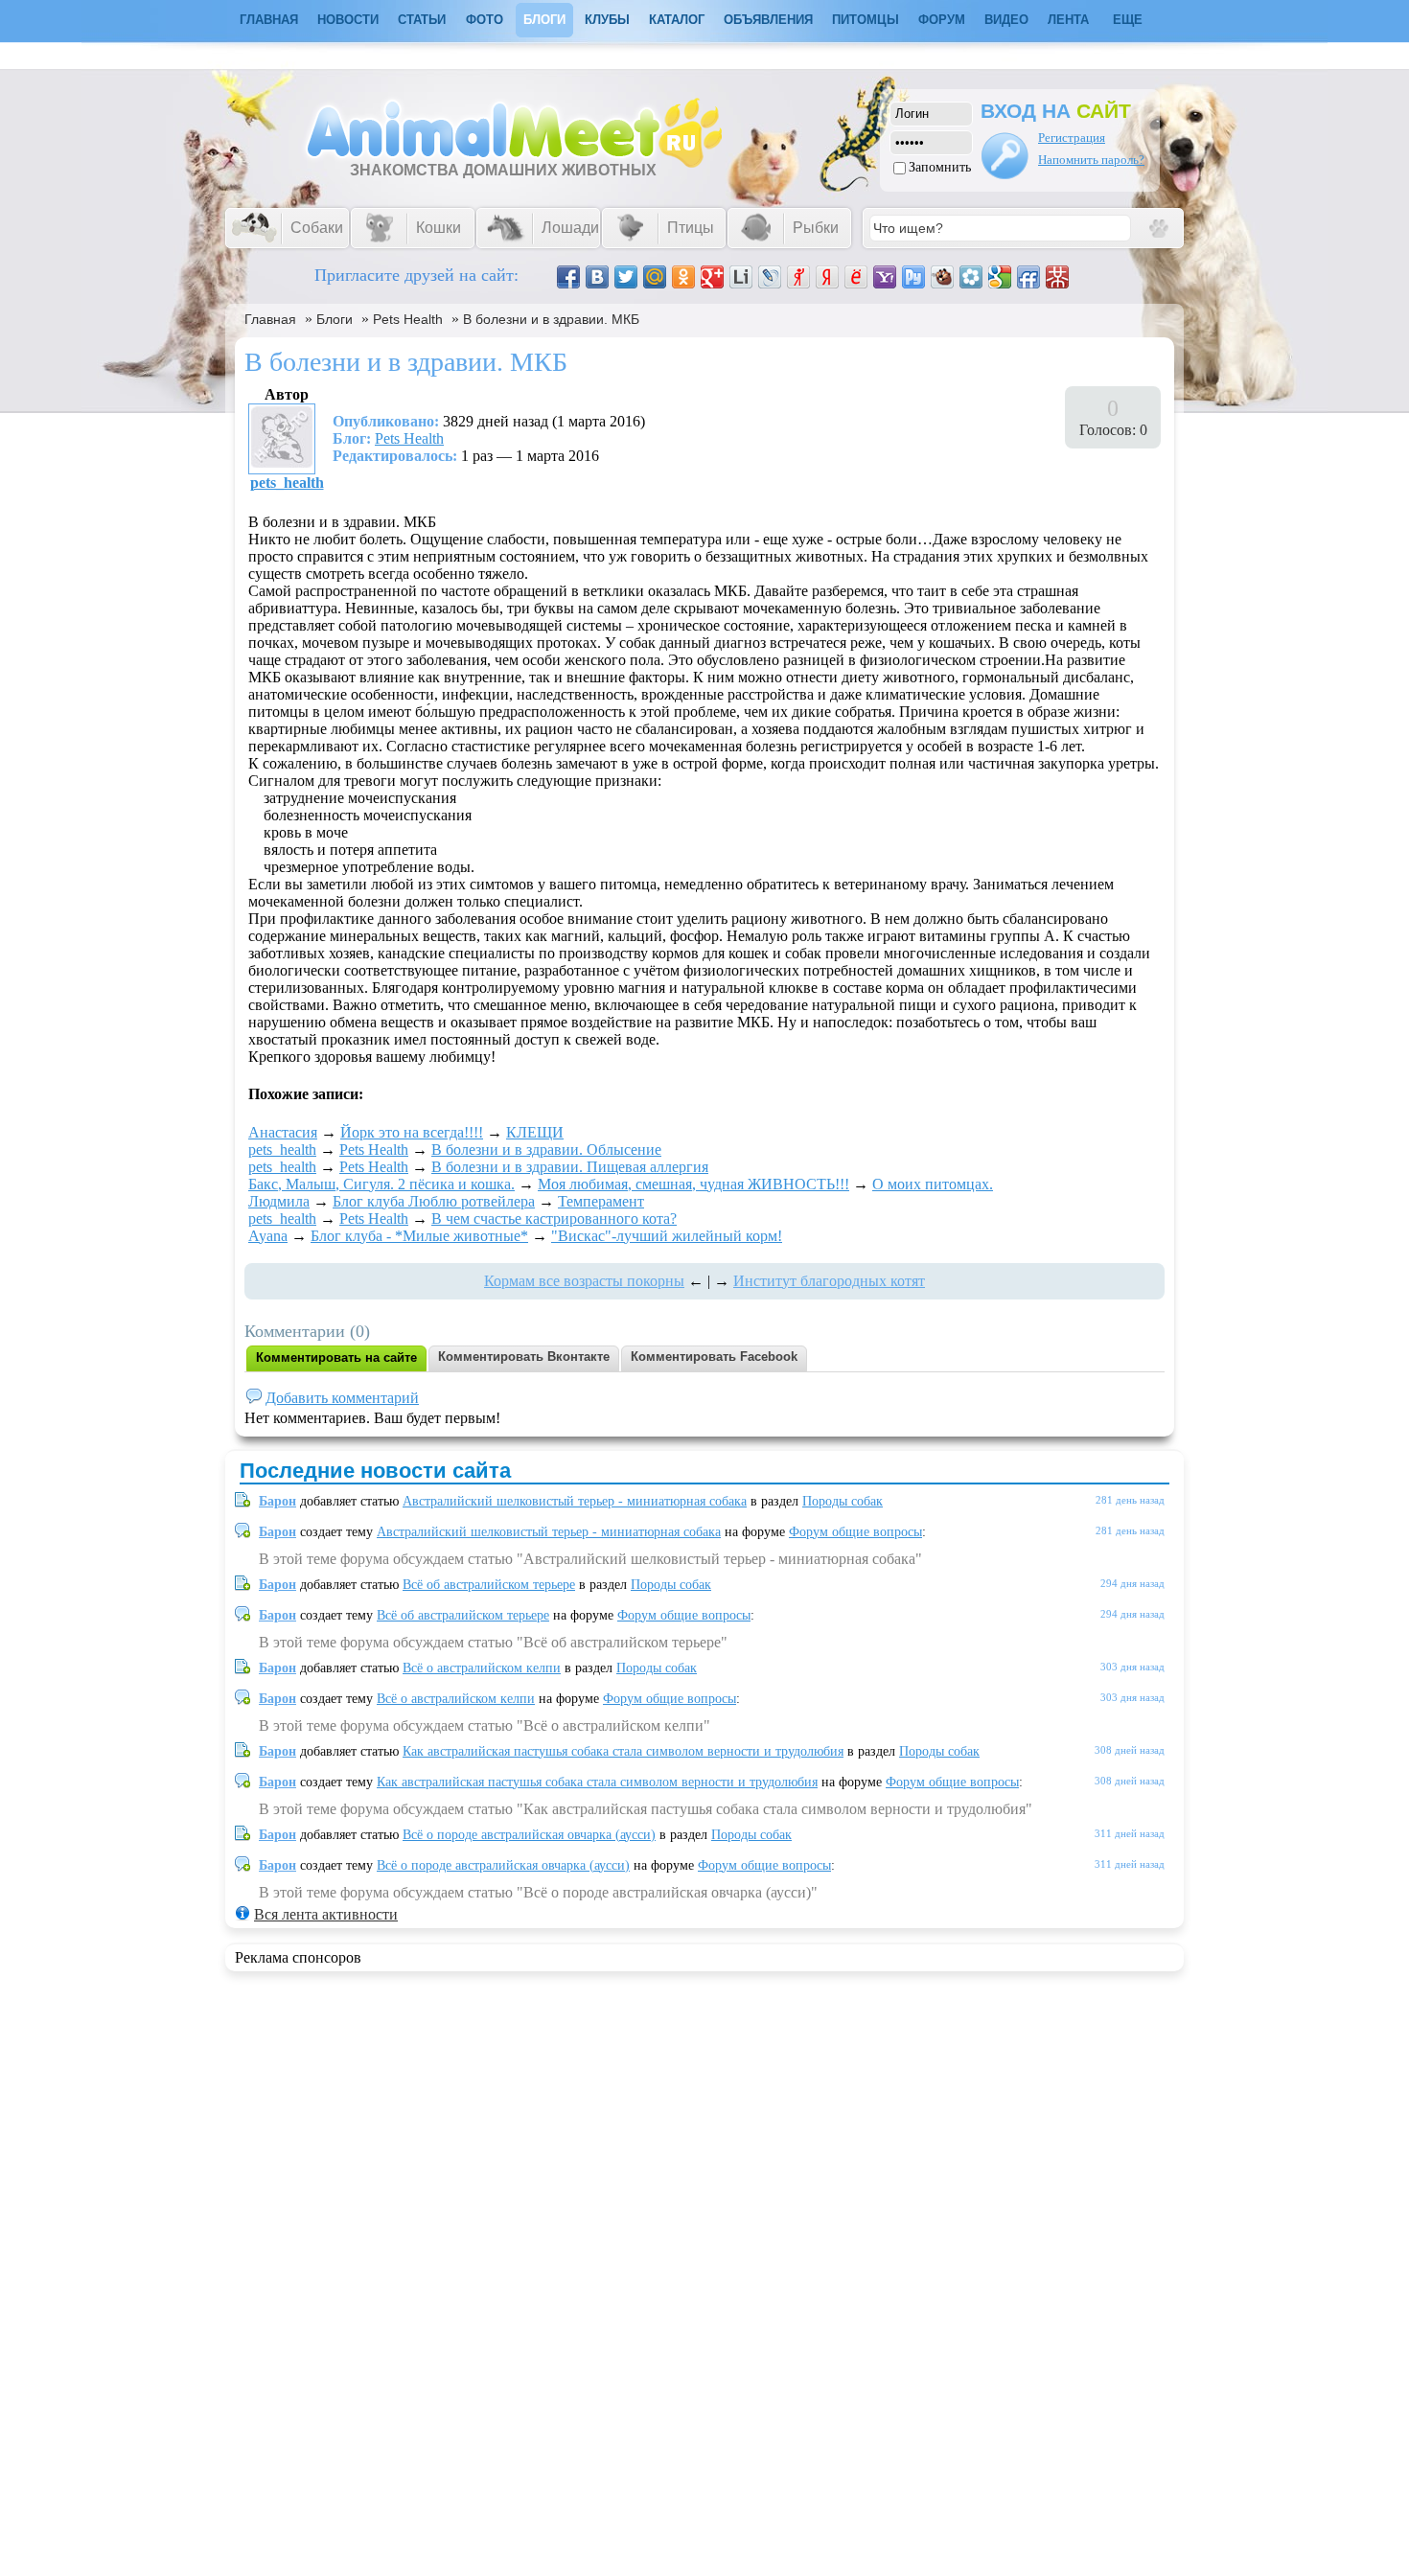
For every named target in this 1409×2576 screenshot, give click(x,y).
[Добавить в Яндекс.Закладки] (827, 277)
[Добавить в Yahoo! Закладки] (885, 277)
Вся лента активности (326, 1914)
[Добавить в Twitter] (626, 277)
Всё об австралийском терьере (489, 1585)
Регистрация (1072, 138)
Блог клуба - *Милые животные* (419, 1236)
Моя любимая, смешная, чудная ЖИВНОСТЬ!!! (693, 1184)
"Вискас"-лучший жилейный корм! (667, 1236)
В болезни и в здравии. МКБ (551, 319)
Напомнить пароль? (1091, 160)
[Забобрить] (942, 277)
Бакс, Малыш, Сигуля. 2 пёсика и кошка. (381, 1184)
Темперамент (601, 1201)
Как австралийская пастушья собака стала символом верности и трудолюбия (623, 1751)
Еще (1128, 20)
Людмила (279, 1201)
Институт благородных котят (829, 1281)
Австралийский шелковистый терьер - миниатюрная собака (575, 1501)
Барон (277, 1501)
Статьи (422, 20)
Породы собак (843, 1501)
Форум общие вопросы (855, 1532)
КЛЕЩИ (535, 1132)
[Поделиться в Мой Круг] (971, 277)
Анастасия (283, 1132)
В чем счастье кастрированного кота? (554, 1219)
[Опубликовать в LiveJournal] (770, 277)
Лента (1068, 20)
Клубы (607, 20)
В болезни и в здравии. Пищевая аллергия (570, 1167)
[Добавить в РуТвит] (913, 277)
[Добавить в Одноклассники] (683, 277)
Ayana (268, 1236)
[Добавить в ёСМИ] (856, 277)
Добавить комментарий (342, 1398)
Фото (485, 20)
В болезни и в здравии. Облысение (546, 1150)
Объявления (768, 20)
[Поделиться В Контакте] (597, 277)
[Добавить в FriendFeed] (1028, 277)
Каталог (677, 20)
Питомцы (866, 20)
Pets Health (408, 319)
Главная (270, 319)
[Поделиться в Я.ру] (798, 277)
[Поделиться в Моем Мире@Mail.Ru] (655, 277)
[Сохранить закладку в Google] (1000, 277)
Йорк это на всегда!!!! (412, 1132)
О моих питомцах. (933, 1184)
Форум (942, 20)
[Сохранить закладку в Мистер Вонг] (1057, 277)
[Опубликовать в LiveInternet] (741, 277)
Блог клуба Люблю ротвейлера (434, 1201)
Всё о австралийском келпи (482, 1668)
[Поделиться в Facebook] (568, 277)
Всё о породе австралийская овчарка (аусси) (529, 1835)
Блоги (544, 20)
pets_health (287, 483)
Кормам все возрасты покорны (584, 1281)
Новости (348, 20)
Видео (1006, 20)
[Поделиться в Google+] (712, 277)
